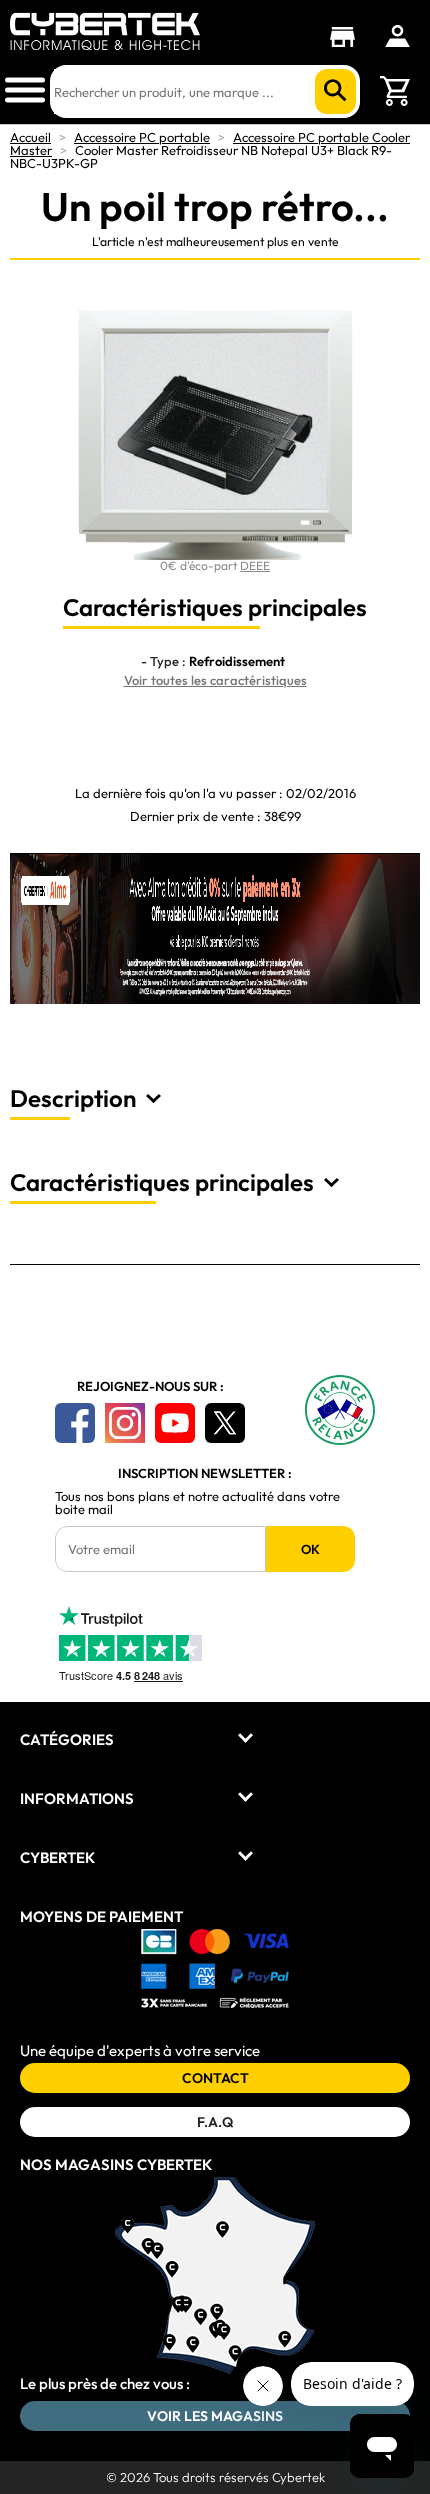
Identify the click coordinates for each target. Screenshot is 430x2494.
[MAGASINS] (347, 37)
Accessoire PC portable (142, 137)
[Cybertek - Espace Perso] (397, 36)
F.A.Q (215, 2122)
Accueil (30, 137)
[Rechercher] (335, 91)
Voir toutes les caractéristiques (215, 680)
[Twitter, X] (225, 1423)
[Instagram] (125, 1423)
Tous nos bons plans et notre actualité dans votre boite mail (197, 1503)
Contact (215, 2078)
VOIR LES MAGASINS (215, 2416)
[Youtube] (175, 1423)
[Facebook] (75, 1423)
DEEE (255, 565)
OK (310, 1549)
